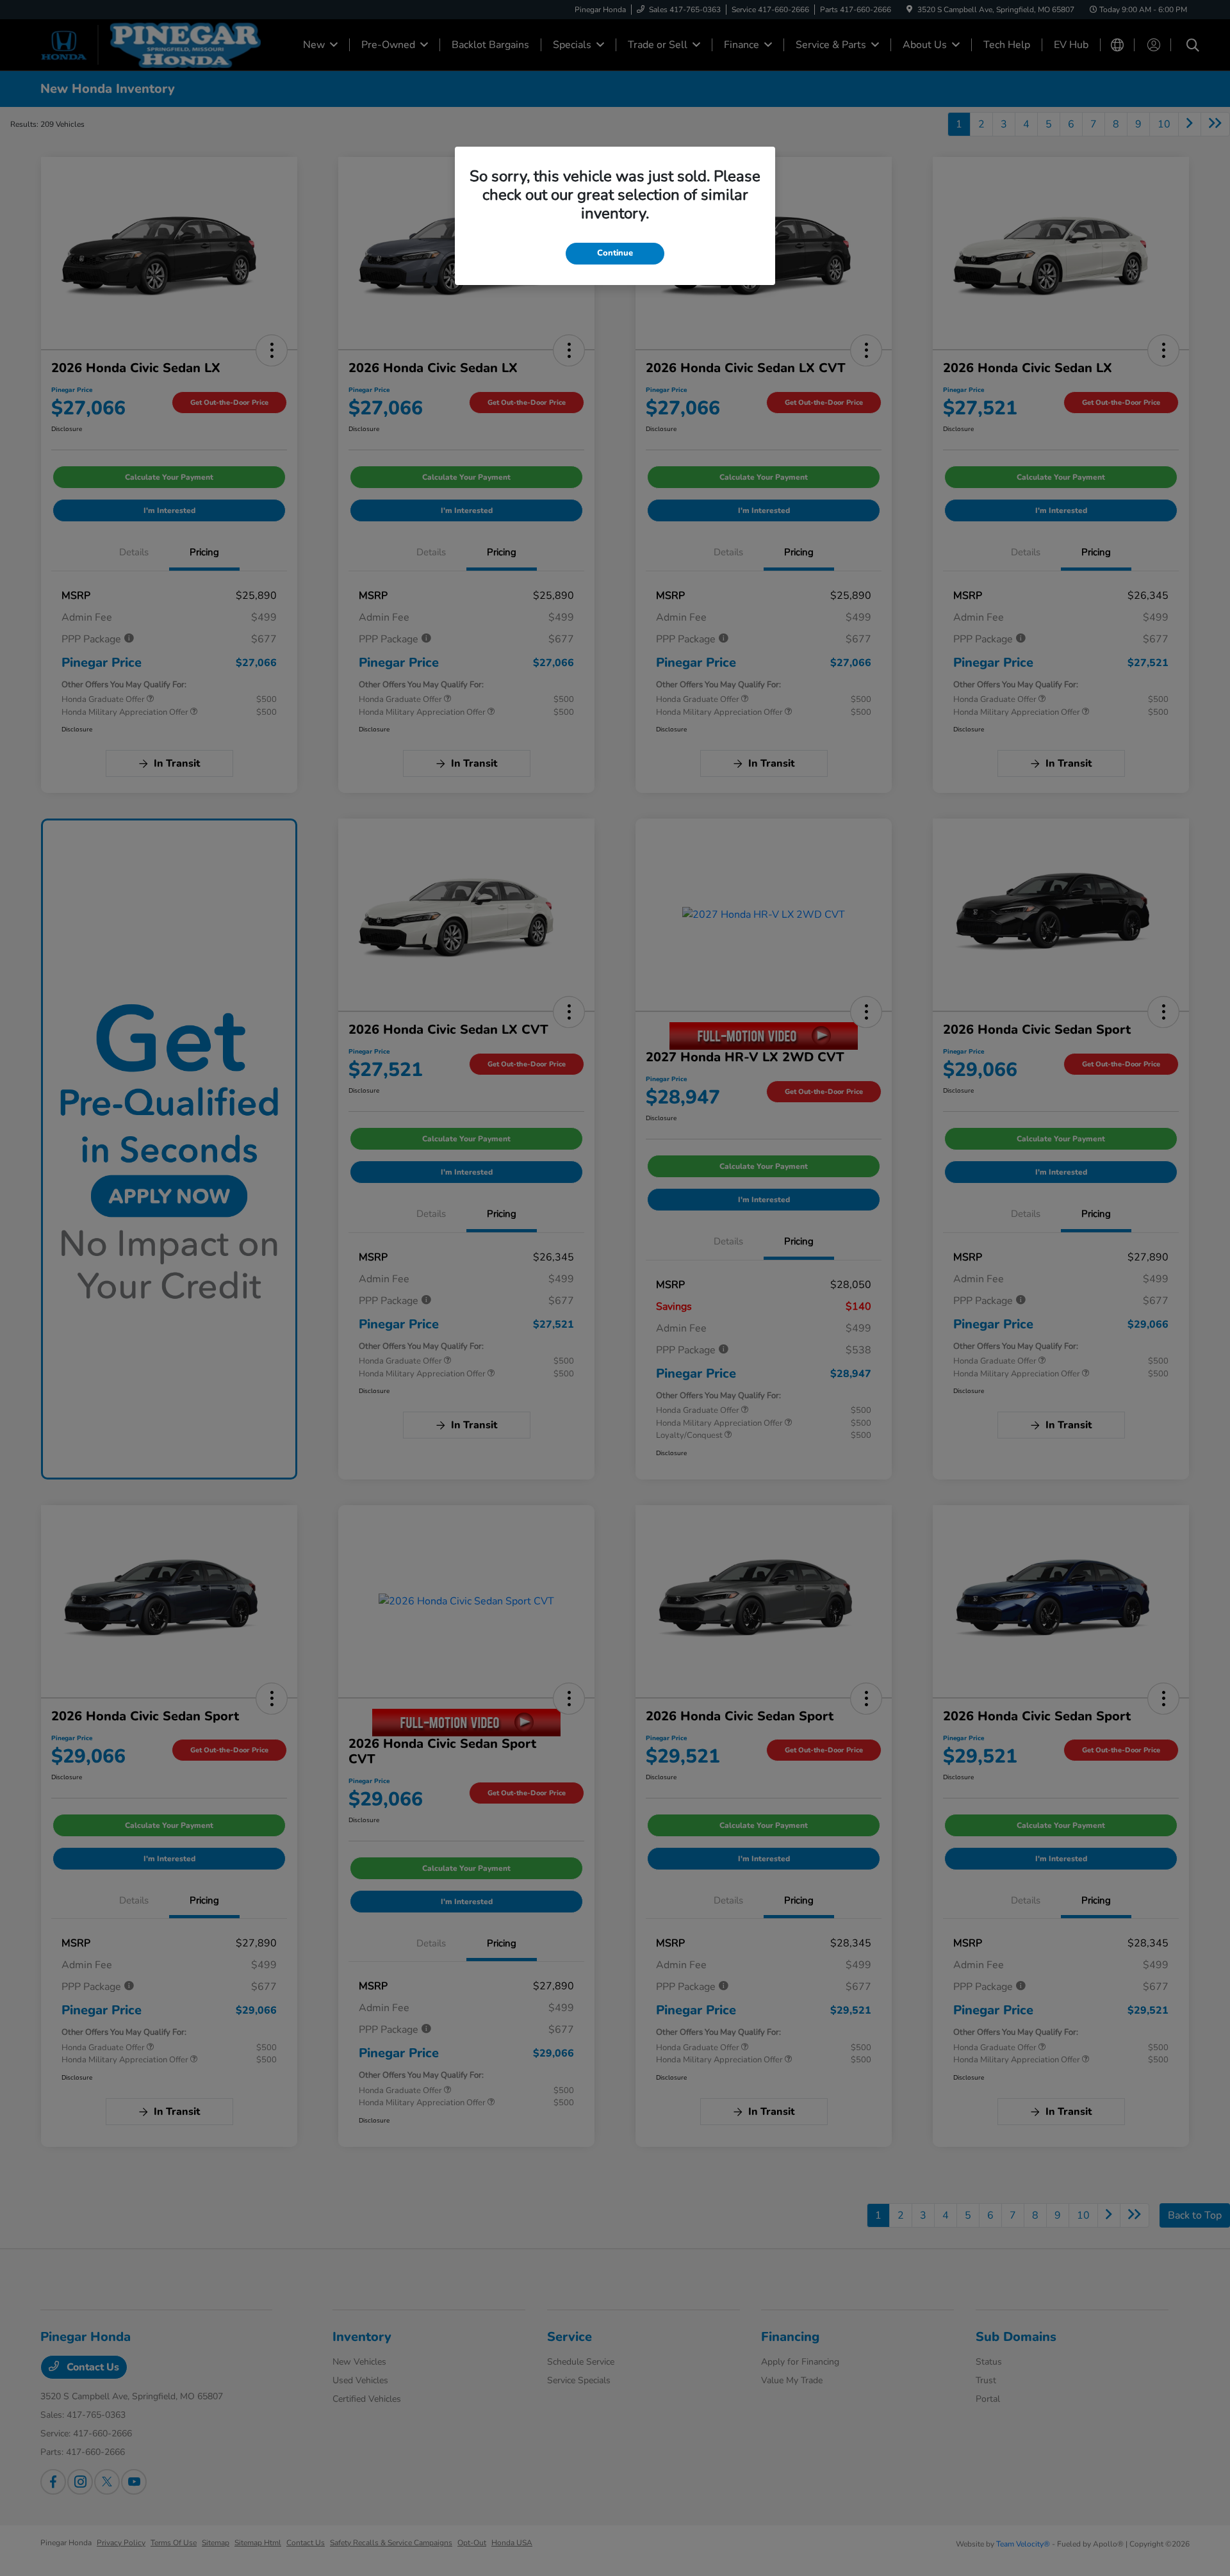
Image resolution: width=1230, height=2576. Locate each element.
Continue (615, 253)
